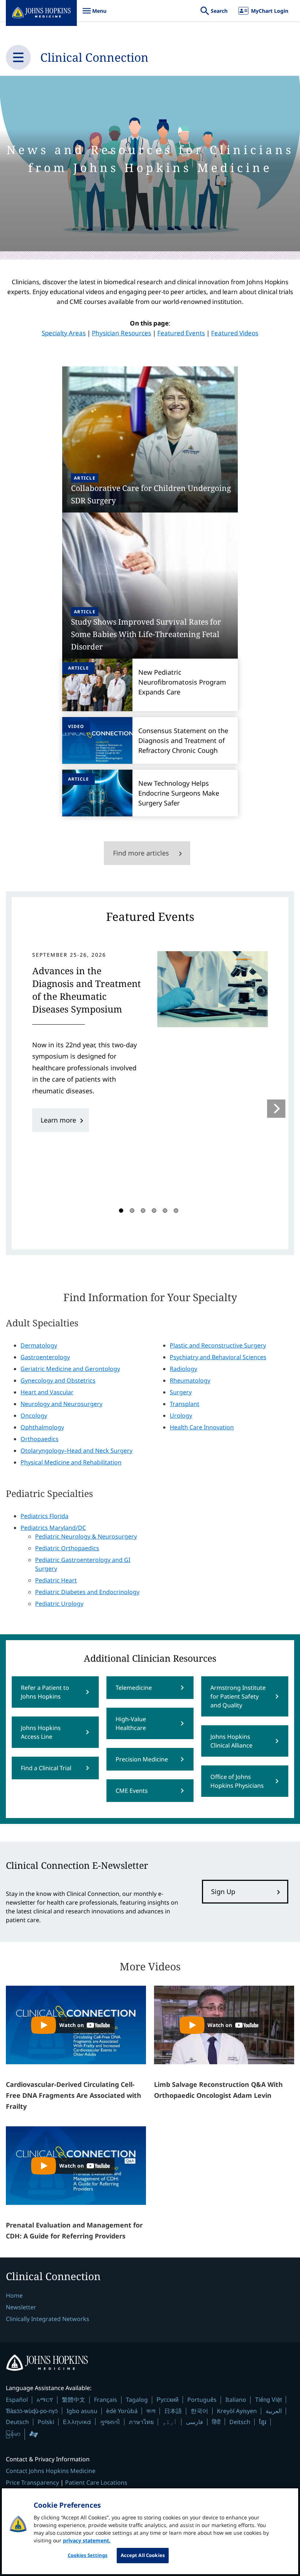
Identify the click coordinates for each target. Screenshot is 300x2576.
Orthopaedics (40, 1439)
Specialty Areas (64, 333)
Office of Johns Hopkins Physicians (237, 1781)
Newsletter (21, 2307)
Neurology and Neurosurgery (61, 1404)
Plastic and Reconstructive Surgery (218, 1345)
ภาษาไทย (141, 2422)
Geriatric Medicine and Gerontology (70, 1369)
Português (202, 2400)
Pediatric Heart (56, 1580)
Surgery (181, 1392)
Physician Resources (121, 333)
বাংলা (151, 2411)
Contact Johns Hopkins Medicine (51, 2471)
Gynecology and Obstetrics (58, 1380)
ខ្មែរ (263, 2422)
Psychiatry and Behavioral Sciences (218, 1357)
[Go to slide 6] (176, 1211)
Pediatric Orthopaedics (67, 1548)
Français (106, 2400)
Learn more (58, 1120)
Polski (46, 2422)
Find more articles (141, 853)
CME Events (132, 1791)
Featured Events (181, 333)
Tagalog (137, 2400)
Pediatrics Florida (44, 1516)
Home (14, 2295)
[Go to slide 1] (121, 1211)
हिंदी (216, 2422)
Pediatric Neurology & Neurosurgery (86, 1536)
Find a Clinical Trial (46, 1768)
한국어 (199, 2411)
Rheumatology (190, 1380)
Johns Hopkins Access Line (41, 1732)
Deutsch (17, 2422)
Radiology (183, 1369)
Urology (181, 1415)
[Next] (276, 1109)
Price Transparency (32, 2482)
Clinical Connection (94, 57)
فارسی (194, 2422)
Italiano (236, 2400)
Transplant (185, 1404)
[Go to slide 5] (165, 1211)
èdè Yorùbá (122, 2411)
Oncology (34, 1415)
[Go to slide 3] (143, 1211)
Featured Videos (235, 333)
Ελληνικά (77, 2422)
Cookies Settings (88, 2555)
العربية (274, 2411)
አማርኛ (45, 2400)
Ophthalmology (42, 1427)
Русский (168, 2399)
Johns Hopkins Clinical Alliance (231, 1741)
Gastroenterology (45, 1357)
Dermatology (39, 1345)
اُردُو (170, 2422)
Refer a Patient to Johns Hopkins (45, 1692)
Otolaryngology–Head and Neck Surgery (76, 1451)
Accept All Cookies (143, 2555)
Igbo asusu (82, 2411)
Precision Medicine (142, 1759)
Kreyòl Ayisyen (237, 2411)
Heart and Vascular (47, 1392)
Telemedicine (134, 1688)
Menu (94, 14)
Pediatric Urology (59, 1604)
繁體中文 (74, 2400)
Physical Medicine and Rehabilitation (71, 1462)
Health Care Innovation (202, 1427)
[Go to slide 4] (154, 1211)
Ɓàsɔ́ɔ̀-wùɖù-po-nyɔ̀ (32, 2411)
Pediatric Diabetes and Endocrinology (87, 1592)
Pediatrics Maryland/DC (53, 1528)
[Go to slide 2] (132, 1211)
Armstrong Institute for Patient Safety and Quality (238, 1696)
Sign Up (223, 1891)
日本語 (173, 2411)
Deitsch (240, 2422)
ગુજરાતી (110, 2422)
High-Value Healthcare (131, 1723)
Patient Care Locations (96, 2482)
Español (17, 2400)
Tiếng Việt (268, 2399)
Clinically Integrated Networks (48, 2319)
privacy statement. (87, 2540)
